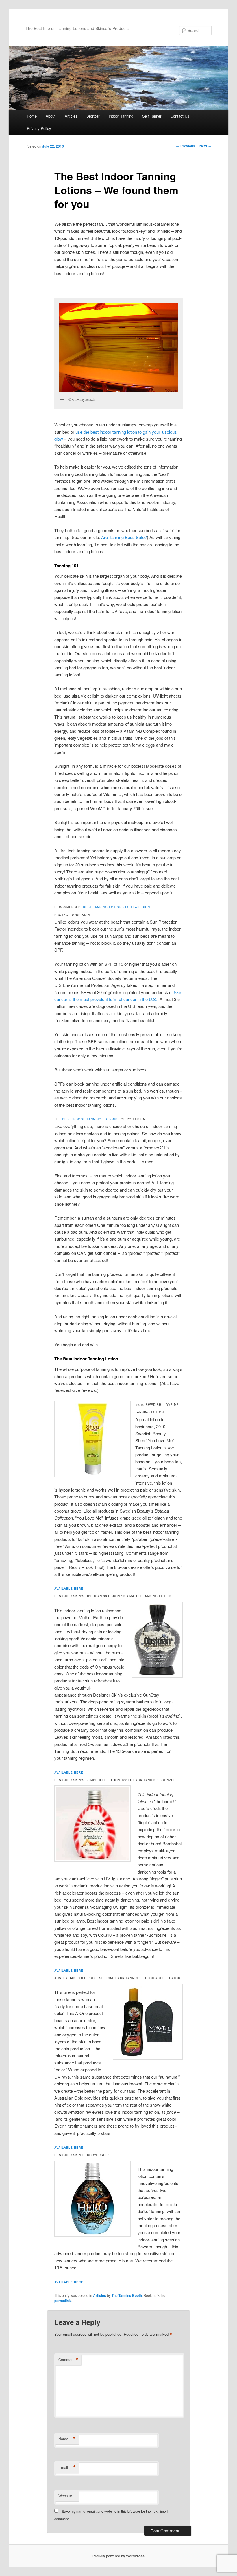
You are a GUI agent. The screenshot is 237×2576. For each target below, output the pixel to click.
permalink (63, 2301)
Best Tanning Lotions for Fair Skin (116, 907)
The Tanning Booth (127, 2295)
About (51, 116)
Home (32, 116)
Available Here (69, 1589)
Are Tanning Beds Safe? (124, 537)
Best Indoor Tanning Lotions (90, 1119)
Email (67, 2467)
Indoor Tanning (121, 116)
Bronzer (93, 116)
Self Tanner (152, 116)
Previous (186, 146)
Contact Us (180, 116)
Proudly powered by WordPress (118, 2556)
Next (205, 146)
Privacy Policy (39, 128)
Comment (68, 2360)
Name (67, 2439)
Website (65, 2496)
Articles (71, 116)
